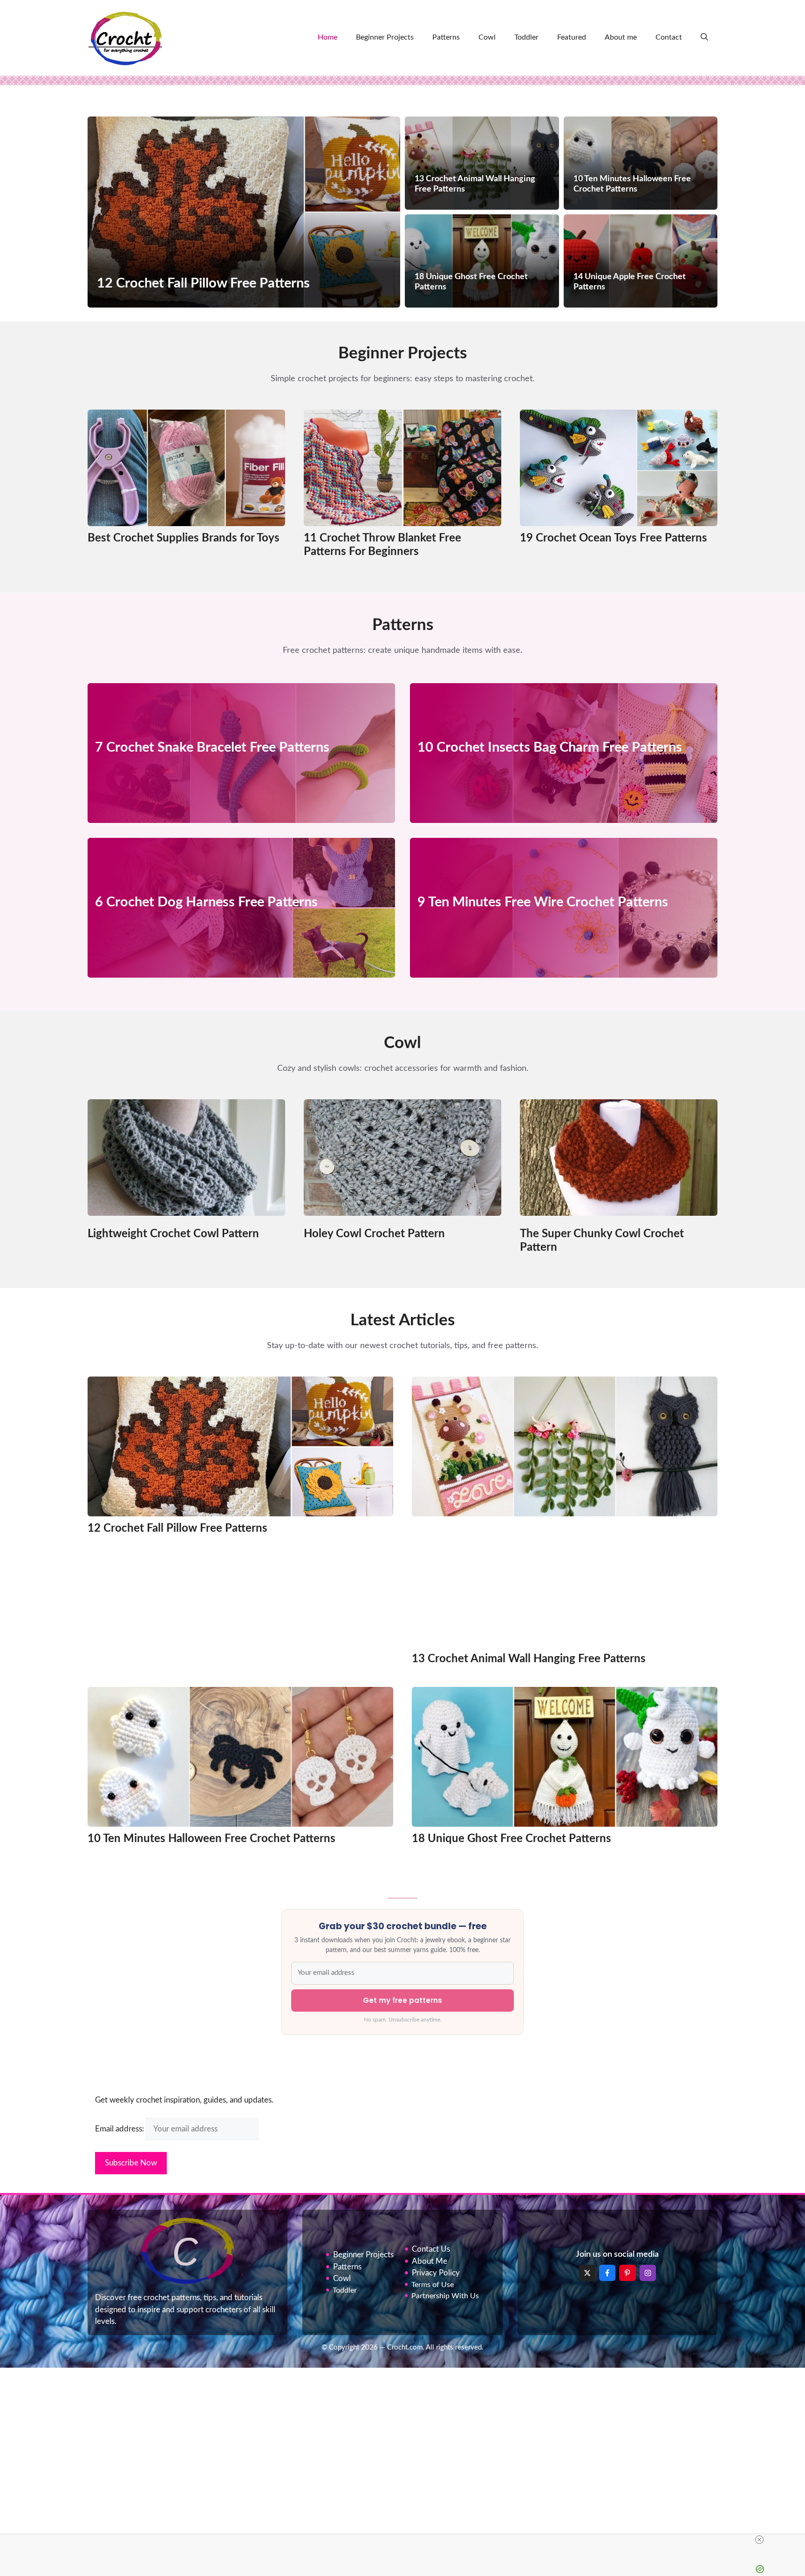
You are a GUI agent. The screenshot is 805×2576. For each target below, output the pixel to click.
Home (327, 37)
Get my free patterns (402, 2000)
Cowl (487, 37)
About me (621, 37)
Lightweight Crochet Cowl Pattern (173, 1234)
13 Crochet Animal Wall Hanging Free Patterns (529, 1659)
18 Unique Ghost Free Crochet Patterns (512, 1839)
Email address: (120, 2129)
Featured (572, 37)
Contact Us (431, 2249)
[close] (759, 2540)
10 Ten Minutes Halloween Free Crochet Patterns (211, 1839)
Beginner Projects (385, 37)
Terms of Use (433, 2285)
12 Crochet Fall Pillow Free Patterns (177, 1528)
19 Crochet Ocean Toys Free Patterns (614, 538)
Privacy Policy (436, 2273)
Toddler (526, 37)
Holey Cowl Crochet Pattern (374, 1234)
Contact (669, 37)
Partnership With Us (445, 2296)
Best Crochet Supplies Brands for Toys (184, 538)
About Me (430, 2261)
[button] (704, 37)
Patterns (446, 37)
